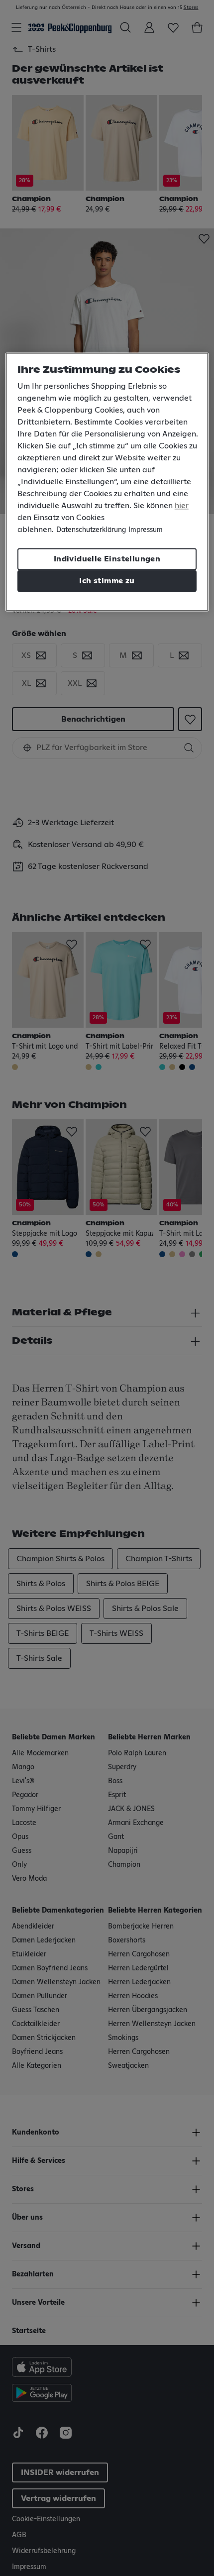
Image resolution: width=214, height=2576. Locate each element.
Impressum (146, 531)
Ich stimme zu (107, 581)
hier (182, 506)
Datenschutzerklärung (91, 531)
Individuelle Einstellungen (107, 559)
